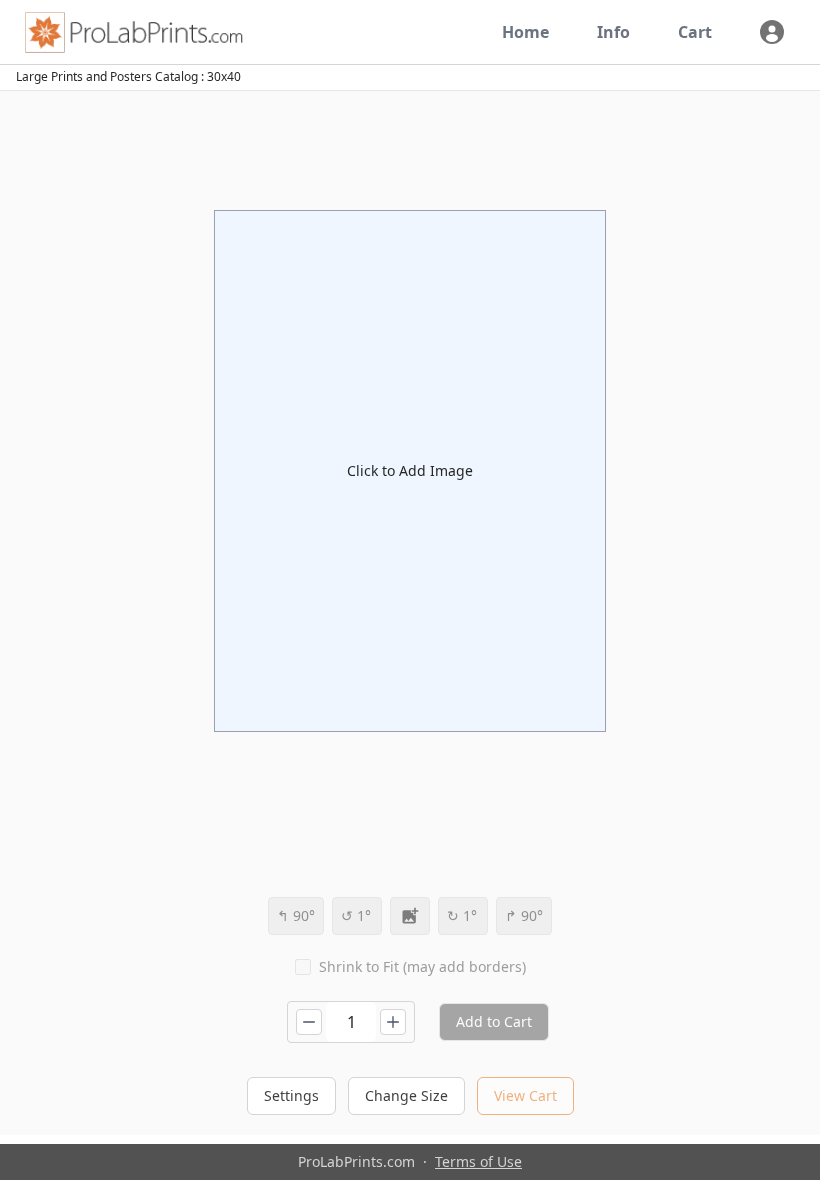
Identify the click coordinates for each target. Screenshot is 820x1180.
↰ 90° (296, 915)
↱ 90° (524, 915)
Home (525, 32)
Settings (291, 1095)
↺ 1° (356, 915)
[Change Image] (410, 916)
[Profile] (772, 32)
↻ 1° (462, 915)
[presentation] (410, 471)
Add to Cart (494, 1021)
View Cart (525, 1095)
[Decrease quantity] (309, 1022)
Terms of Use (478, 1161)
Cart (695, 32)
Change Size (406, 1095)
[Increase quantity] (393, 1022)
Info (613, 32)
